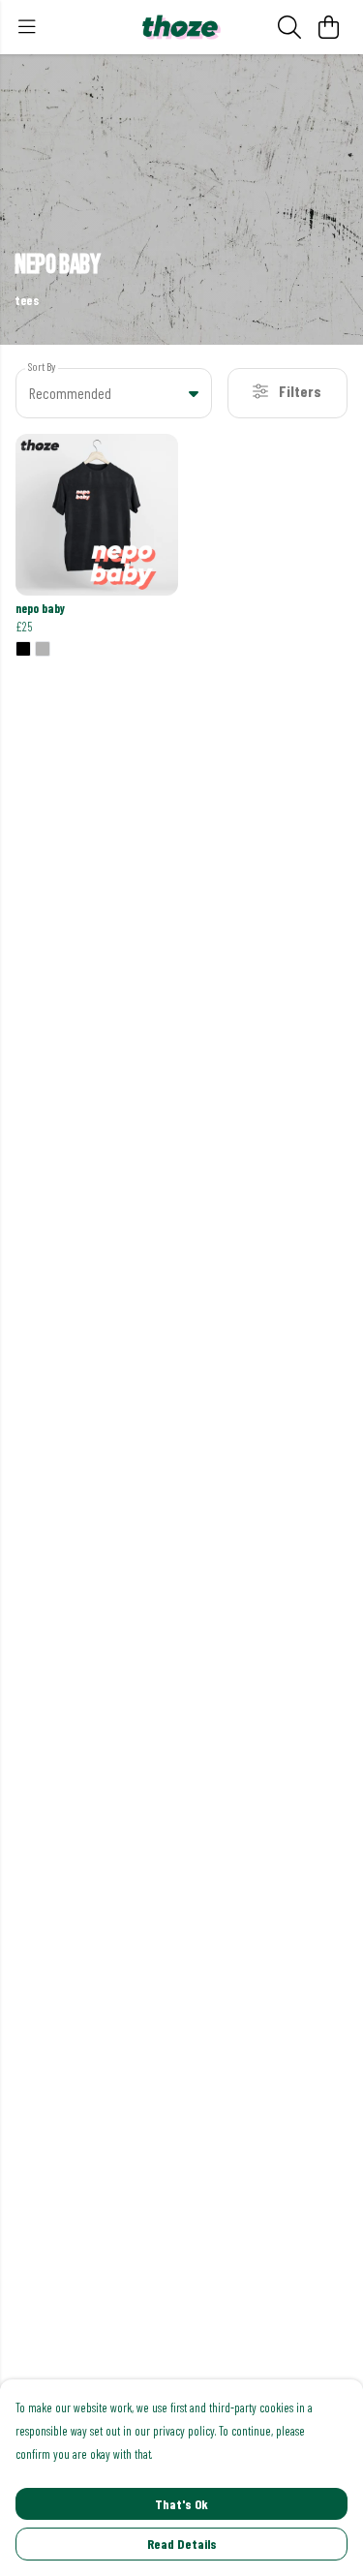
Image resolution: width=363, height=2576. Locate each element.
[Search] (289, 27)
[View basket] (328, 27)
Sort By (42, 367)
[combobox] (114, 393)
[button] (194, 393)
